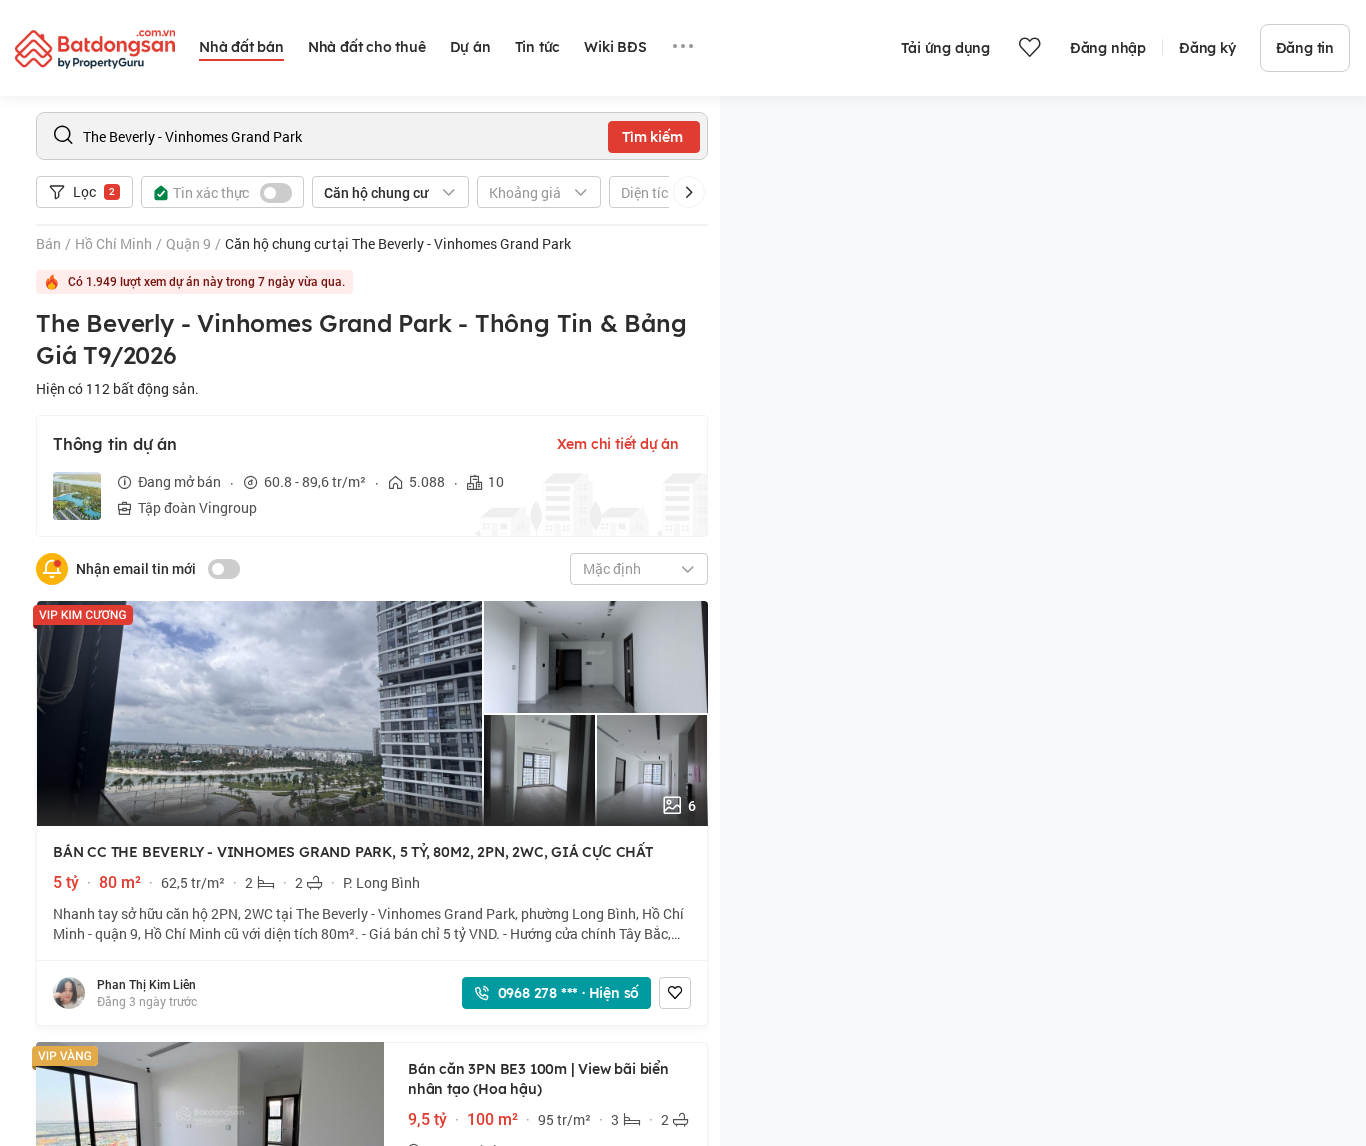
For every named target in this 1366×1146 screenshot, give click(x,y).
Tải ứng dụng (945, 48)
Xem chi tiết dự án (618, 444)
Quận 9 (188, 243)
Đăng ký (1207, 48)
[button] (689, 192)
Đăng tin (1305, 48)
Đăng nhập (1108, 48)
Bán (48, 243)
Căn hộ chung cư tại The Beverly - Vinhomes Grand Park (398, 243)
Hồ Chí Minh (113, 243)
